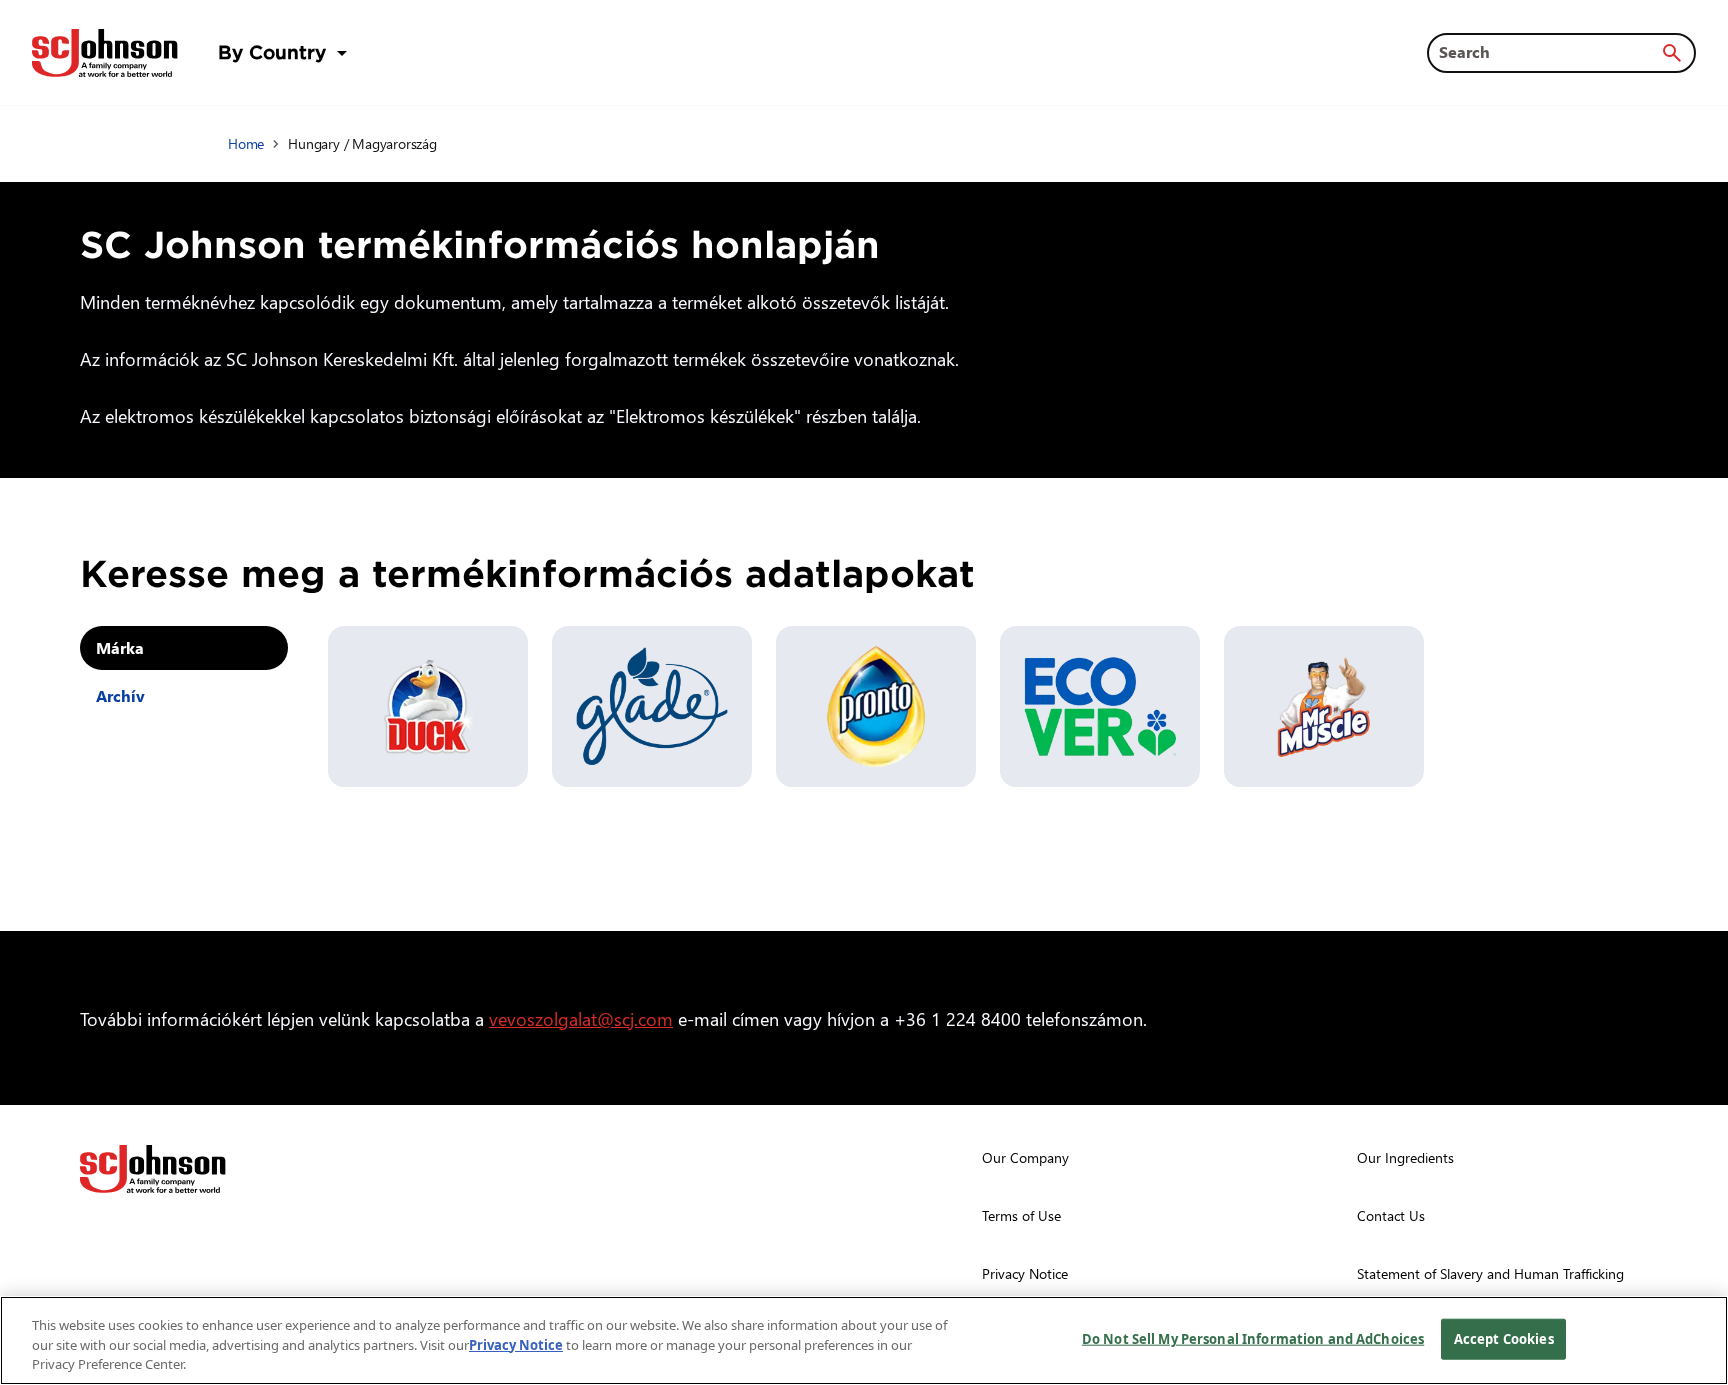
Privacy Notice (516, 1345)
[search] (1672, 53)
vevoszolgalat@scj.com (581, 1018)
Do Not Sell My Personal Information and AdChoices (1253, 1338)
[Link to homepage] (105, 53)
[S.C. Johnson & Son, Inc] (153, 1169)
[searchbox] (1549, 52)
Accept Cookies (1504, 1338)
